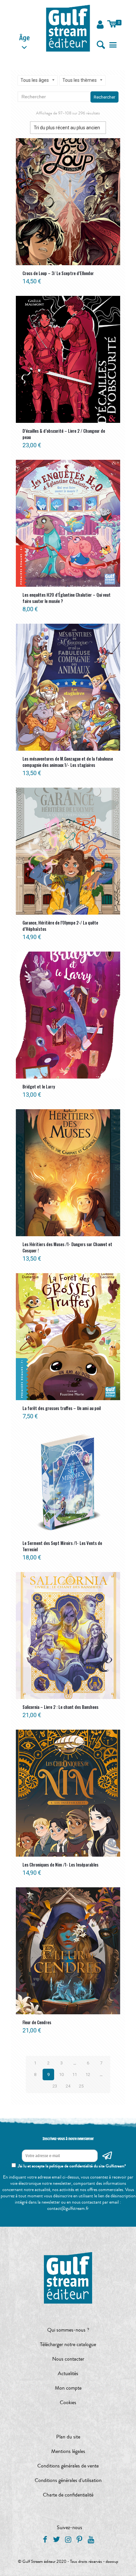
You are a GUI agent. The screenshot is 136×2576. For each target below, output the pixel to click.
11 (75, 2074)
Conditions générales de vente (68, 2466)
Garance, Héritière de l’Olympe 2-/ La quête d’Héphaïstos (60, 926)
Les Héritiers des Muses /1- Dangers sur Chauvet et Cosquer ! (67, 1247)
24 (68, 2086)
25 (81, 2086)
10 (61, 2074)
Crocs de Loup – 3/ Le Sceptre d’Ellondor (58, 273)
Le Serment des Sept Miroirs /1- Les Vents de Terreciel (62, 1546)
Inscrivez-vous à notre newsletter (68, 2139)
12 (88, 2074)
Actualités (68, 2373)
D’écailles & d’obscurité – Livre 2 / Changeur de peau (64, 434)
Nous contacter (68, 2359)
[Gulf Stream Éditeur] (68, 28)
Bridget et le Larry (39, 1086)
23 (55, 2086)
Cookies (68, 2403)
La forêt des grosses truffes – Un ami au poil (62, 1408)
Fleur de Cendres (37, 2022)
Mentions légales (68, 2451)
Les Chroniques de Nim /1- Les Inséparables (60, 1865)
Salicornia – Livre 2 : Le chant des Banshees (60, 1707)
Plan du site (68, 2437)
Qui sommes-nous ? (68, 2330)
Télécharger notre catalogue (68, 2344)
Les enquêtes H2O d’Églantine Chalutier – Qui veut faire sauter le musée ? (67, 598)
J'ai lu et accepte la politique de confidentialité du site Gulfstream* (72, 2166)
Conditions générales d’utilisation (68, 2480)
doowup (112, 2561)
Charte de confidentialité (68, 2495)
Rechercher (104, 97)
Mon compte (68, 2388)
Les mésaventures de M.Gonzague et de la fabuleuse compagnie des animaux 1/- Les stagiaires (68, 762)
